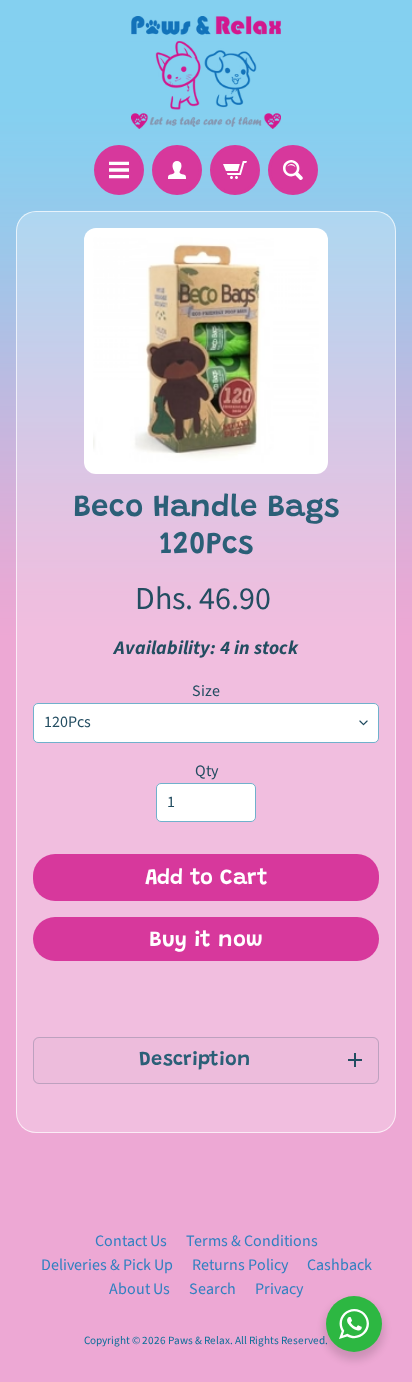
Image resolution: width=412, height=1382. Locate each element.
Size (206, 691)
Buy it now (206, 941)
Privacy (279, 1289)
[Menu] (119, 170)
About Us (139, 1289)
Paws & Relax (199, 1340)
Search (212, 1289)
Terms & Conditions (252, 1241)
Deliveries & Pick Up (107, 1265)
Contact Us (131, 1241)
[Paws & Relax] (206, 72)
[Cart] (235, 170)
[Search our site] (293, 170)
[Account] (177, 170)
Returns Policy (240, 1265)
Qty (206, 771)
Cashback (339, 1265)
